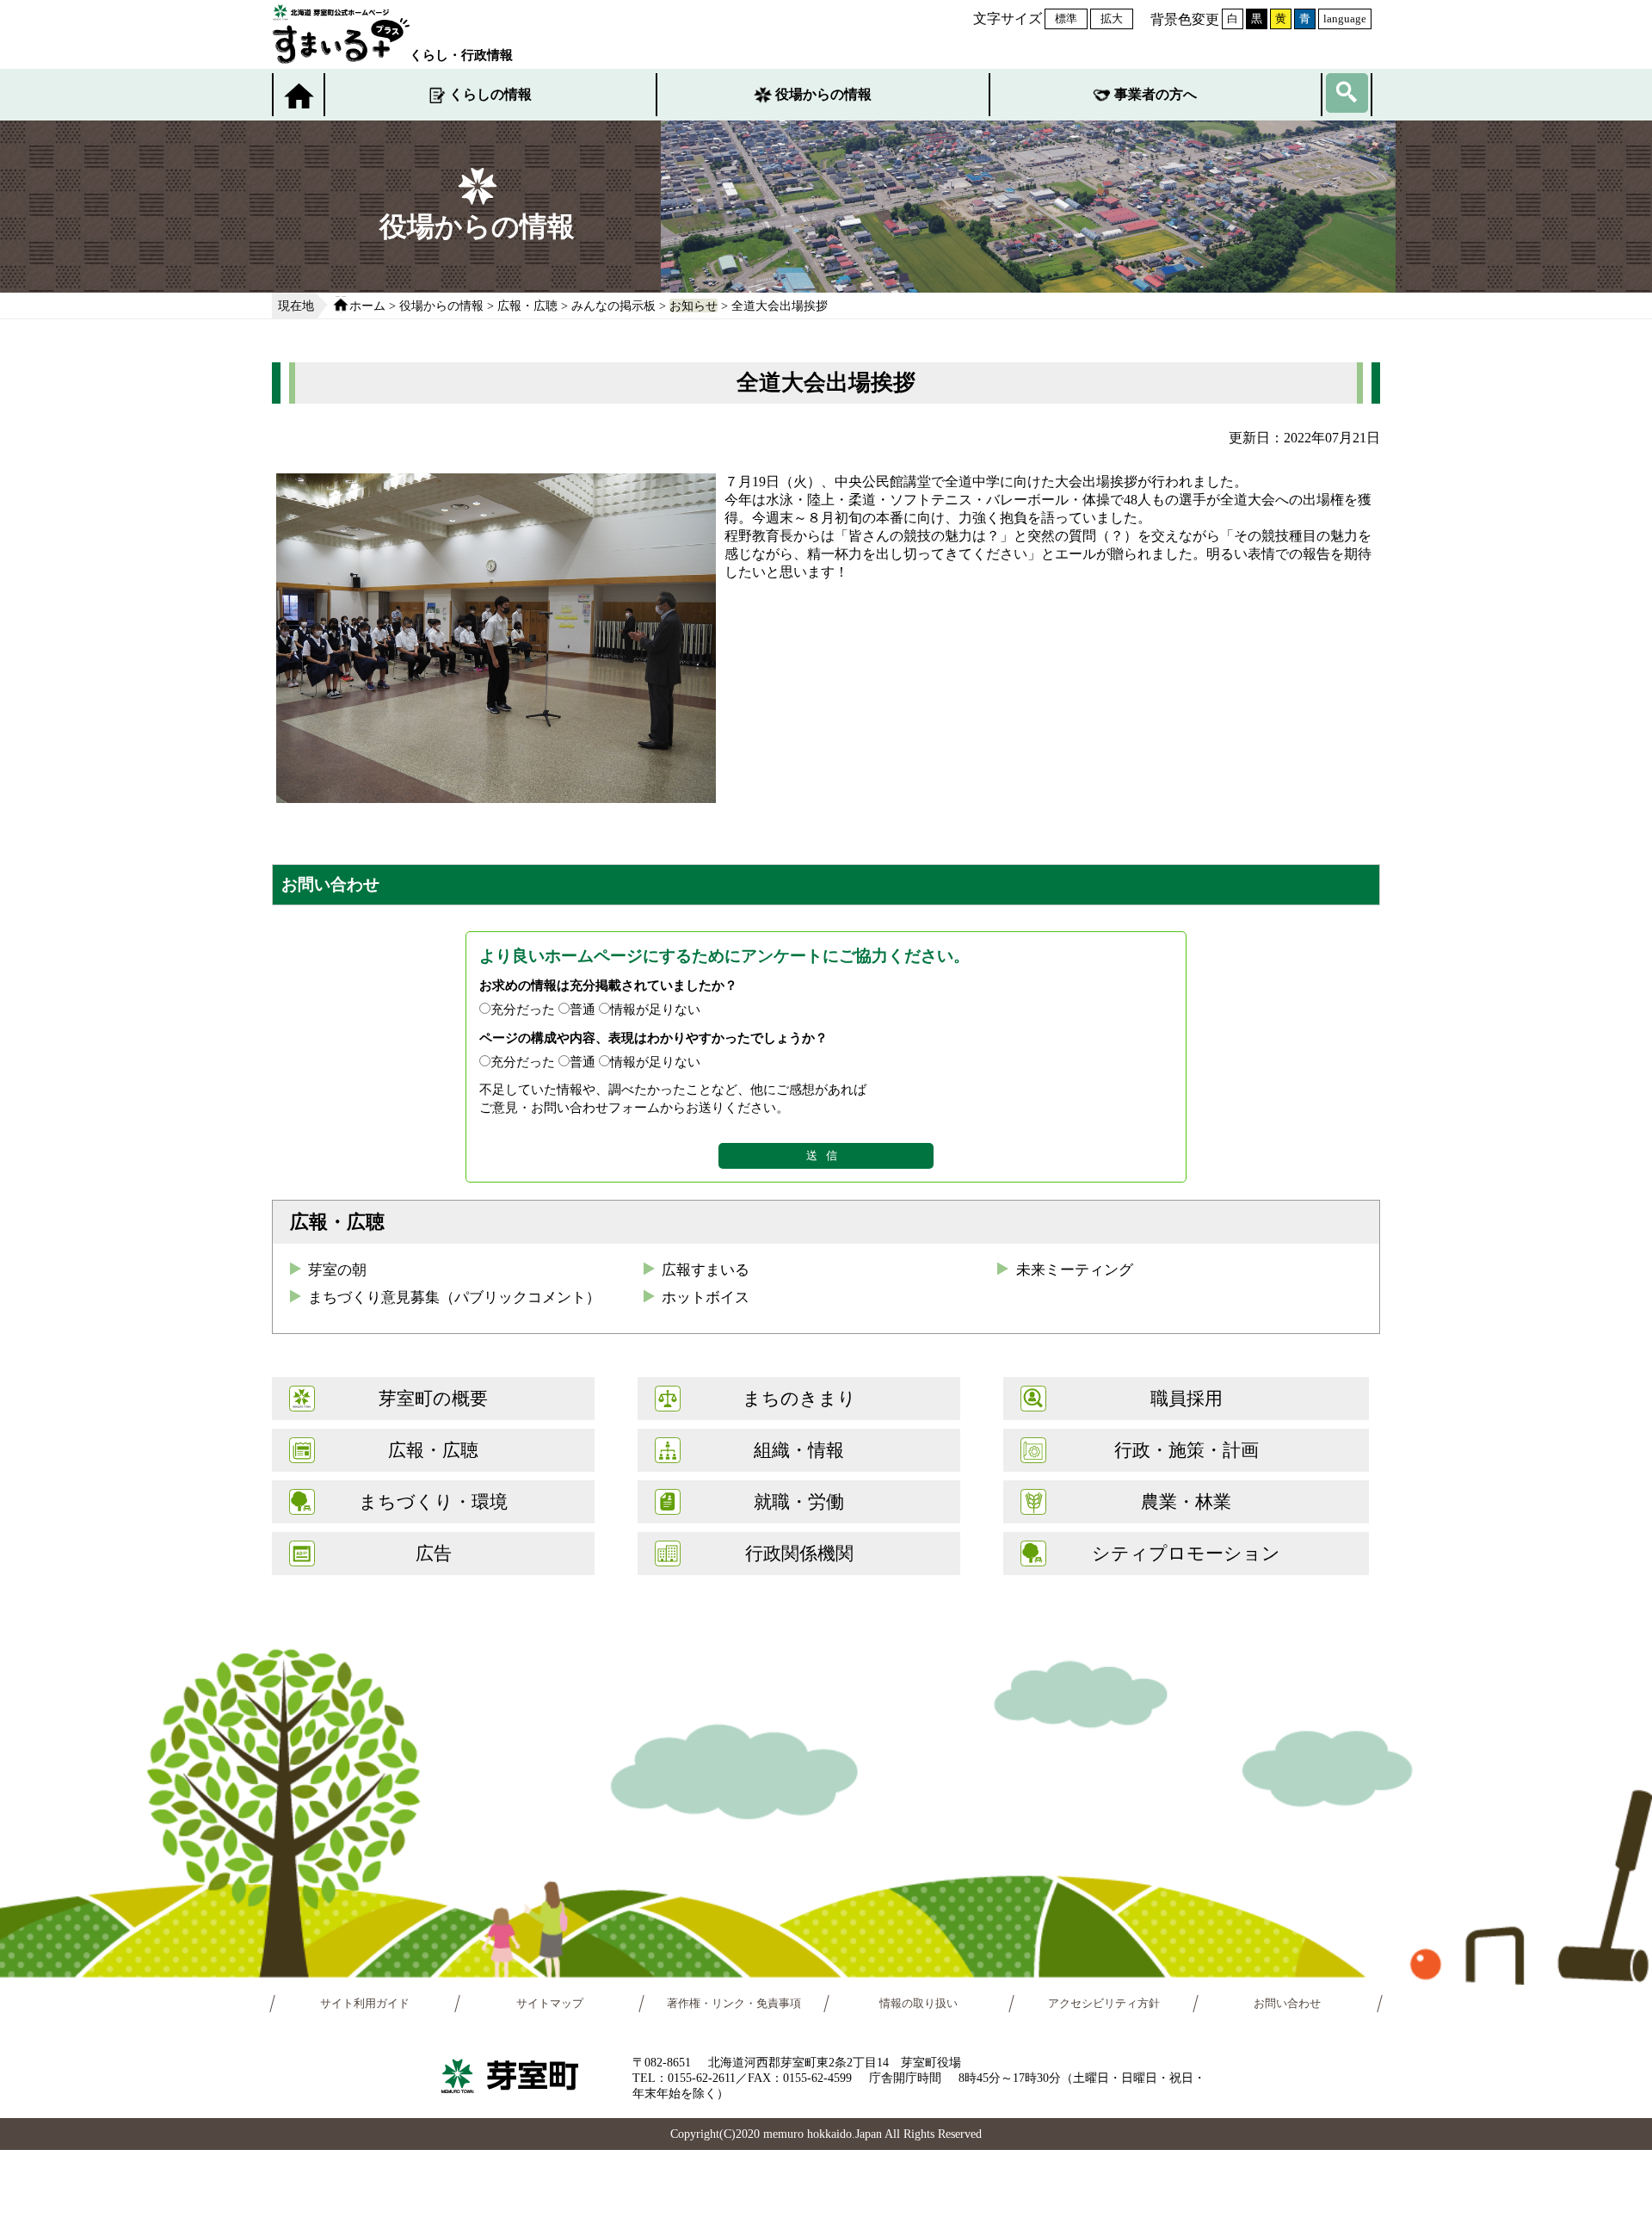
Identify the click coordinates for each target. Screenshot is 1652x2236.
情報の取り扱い (918, 2004)
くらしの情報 (490, 94)
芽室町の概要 (433, 1398)
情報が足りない (655, 1009)
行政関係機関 (799, 1553)
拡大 (1112, 19)
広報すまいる (706, 1270)
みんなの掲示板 (613, 306)
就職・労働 (799, 1501)
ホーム (367, 306)
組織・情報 (799, 1450)
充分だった (523, 1009)
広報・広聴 (527, 306)
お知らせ (693, 306)
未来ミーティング (1075, 1270)
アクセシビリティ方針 (1104, 2004)
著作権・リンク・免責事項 (734, 2004)
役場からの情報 (823, 94)
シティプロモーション (1186, 1553)
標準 (1066, 19)
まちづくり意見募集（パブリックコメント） (454, 1297)
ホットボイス (706, 1297)
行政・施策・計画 (1187, 1450)
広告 (434, 1553)
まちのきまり (799, 1398)
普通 (583, 1009)
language (1345, 19)
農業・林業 (1186, 1501)
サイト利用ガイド (365, 2004)
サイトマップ (550, 2004)
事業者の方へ (1156, 94)
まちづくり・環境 (433, 1501)
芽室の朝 (337, 1270)
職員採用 (1187, 1398)
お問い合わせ (1288, 2004)
